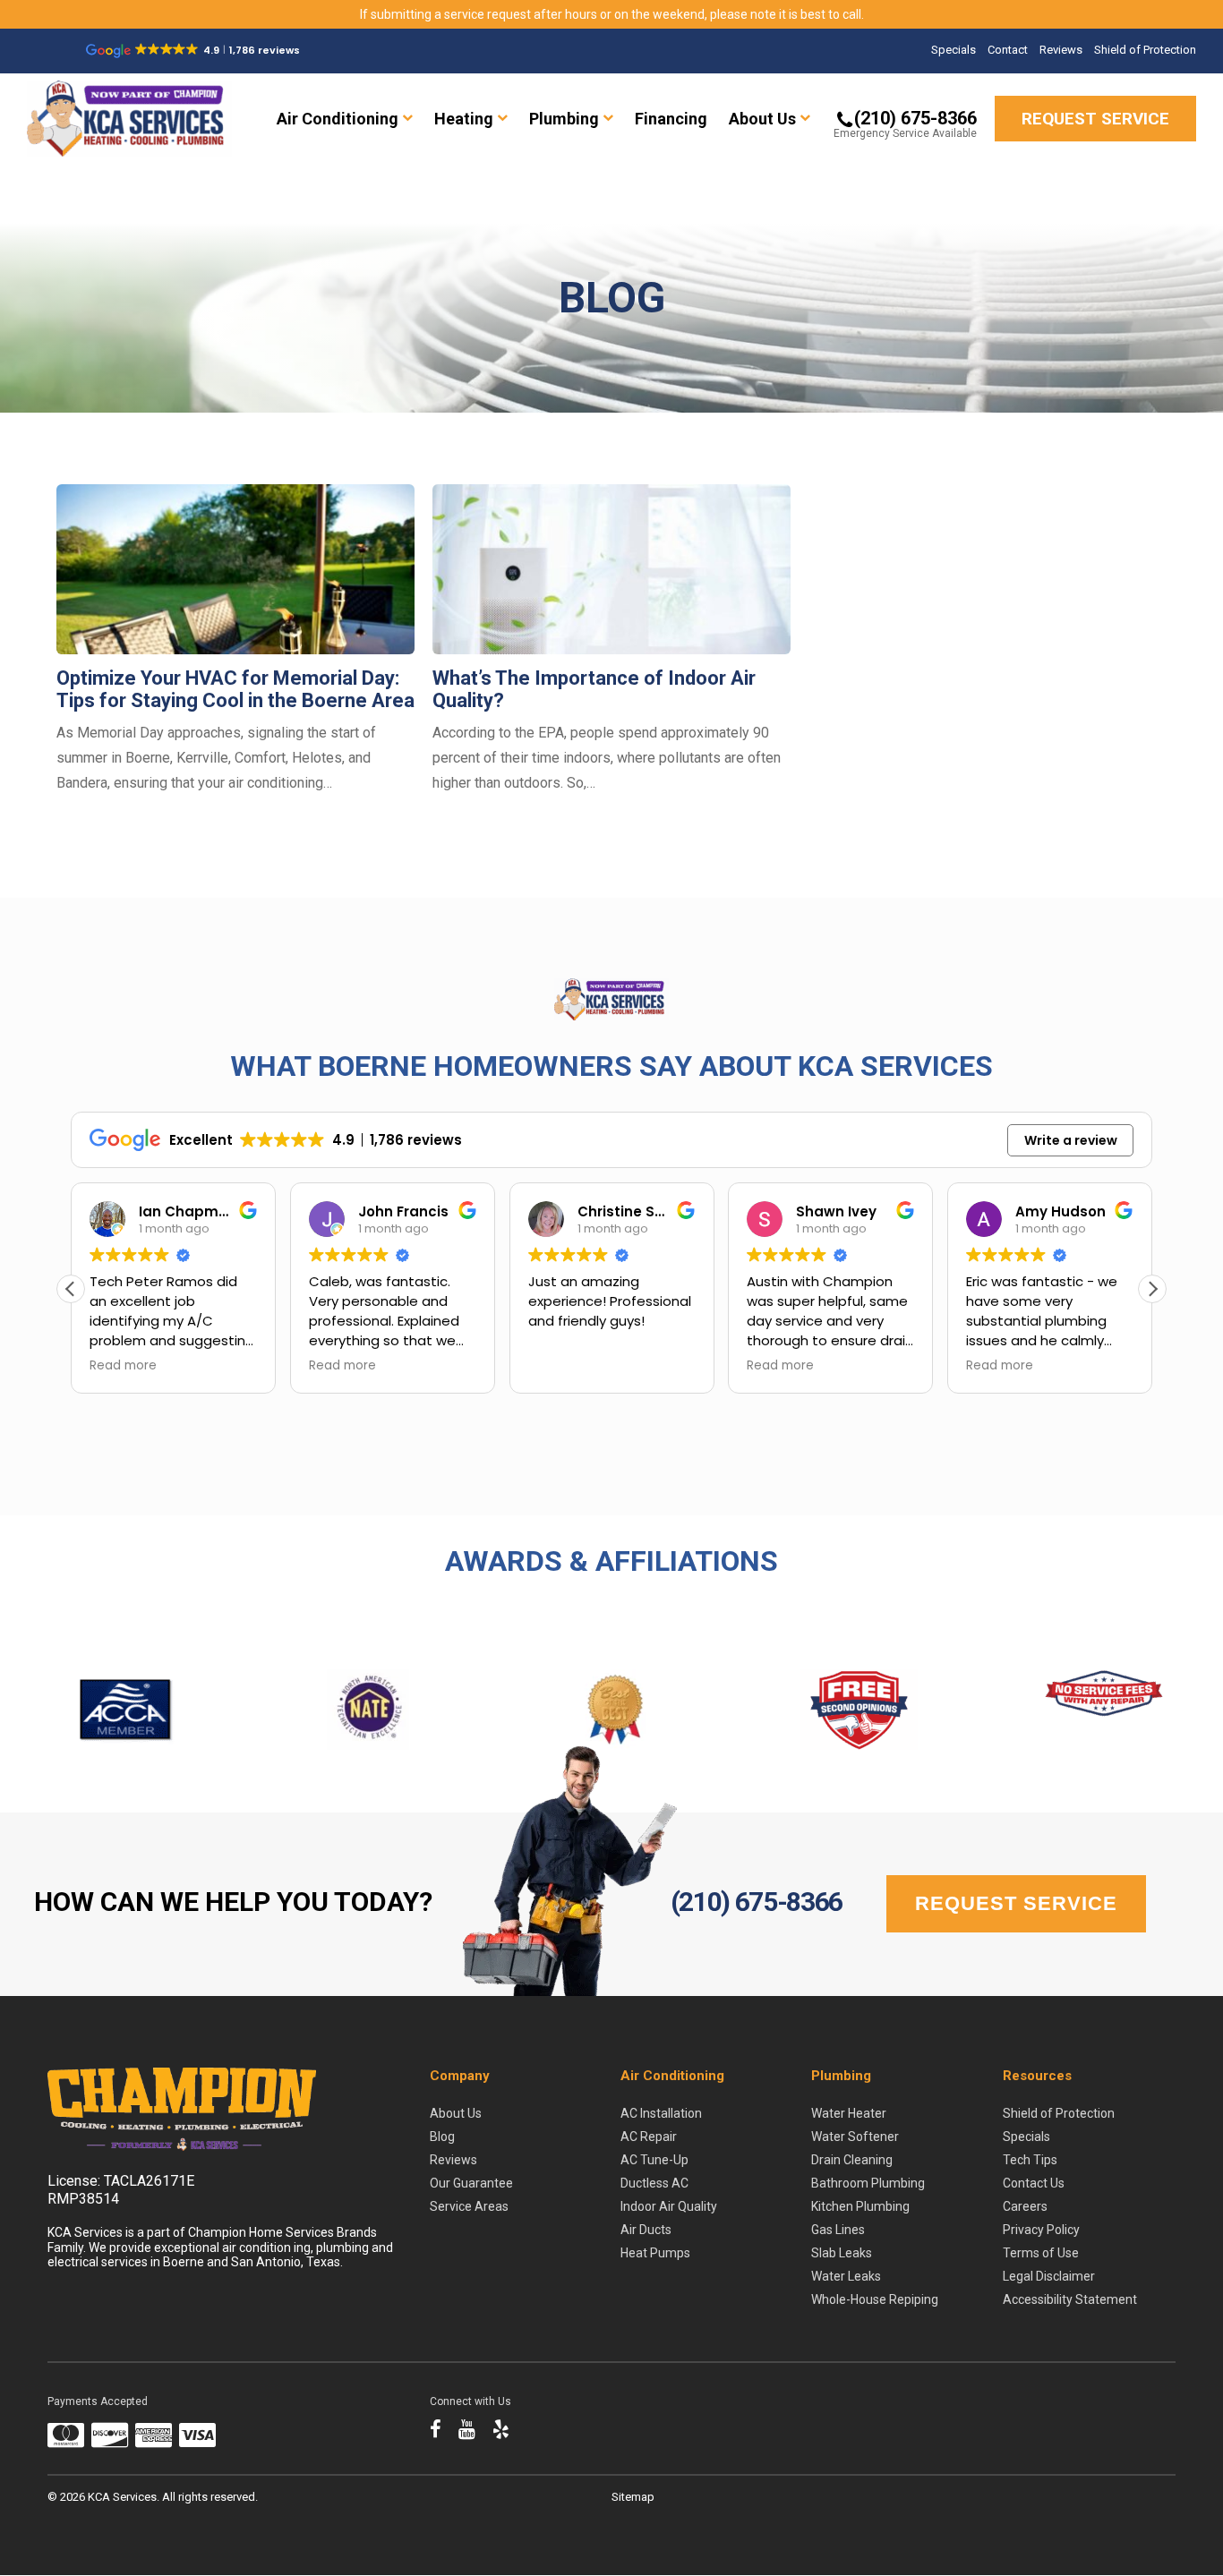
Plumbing (564, 119)
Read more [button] (123, 1366)
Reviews (1061, 50)
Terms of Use (1041, 2253)
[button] (1152, 1289)
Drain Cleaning (852, 2160)
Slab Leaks (842, 2253)
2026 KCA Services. (111, 2497)
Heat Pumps (655, 2253)
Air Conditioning (338, 119)
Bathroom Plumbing (868, 2183)
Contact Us (1034, 2183)
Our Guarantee (471, 2183)
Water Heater (849, 2113)
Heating (464, 119)
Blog (442, 2137)
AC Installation (661, 2113)
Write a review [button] (1071, 1140)
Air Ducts (646, 2230)
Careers (1025, 2206)
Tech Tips (1030, 2160)
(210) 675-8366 (757, 1902)
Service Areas (469, 2206)
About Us (762, 119)
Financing (671, 119)
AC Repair (649, 2137)
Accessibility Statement (1070, 2299)
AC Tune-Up (654, 2160)
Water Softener (855, 2137)
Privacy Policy (1041, 2230)
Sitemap (633, 2497)
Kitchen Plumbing (860, 2206)
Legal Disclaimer (1049, 2276)
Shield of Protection (1145, 50)
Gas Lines (838, 2230)
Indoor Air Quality (669, 2206)
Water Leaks (846, 2276)
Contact (1008, 50)
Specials (954, 50)
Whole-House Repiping (875, 2299)
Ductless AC (654, 2183)
